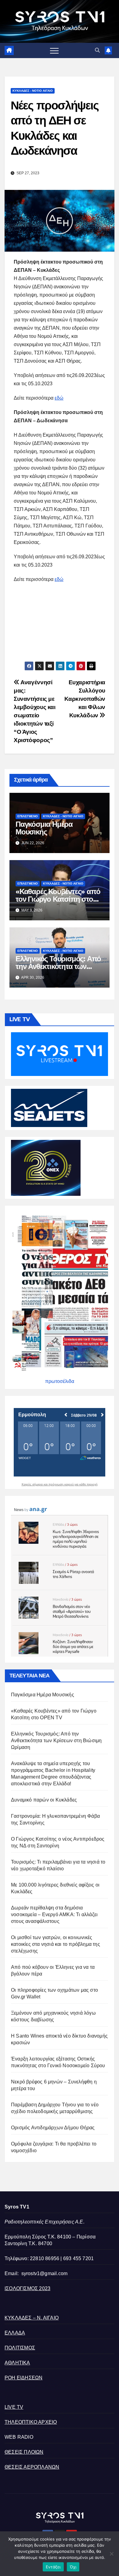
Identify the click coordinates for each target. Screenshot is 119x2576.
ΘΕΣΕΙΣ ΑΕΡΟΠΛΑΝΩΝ (32, 2467)
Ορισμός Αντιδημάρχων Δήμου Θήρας (53, 2128)
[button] (97, 50)
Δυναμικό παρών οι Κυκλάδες (44, 1800)
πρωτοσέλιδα (60, 1381)
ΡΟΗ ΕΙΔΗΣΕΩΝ (23, 2378)
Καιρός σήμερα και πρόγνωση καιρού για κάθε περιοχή (60, 1484)
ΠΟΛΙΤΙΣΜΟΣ (20, 2348)
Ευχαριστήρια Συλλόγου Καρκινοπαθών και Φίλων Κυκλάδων (85, 699)
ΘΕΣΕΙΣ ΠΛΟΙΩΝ (24, 2452)
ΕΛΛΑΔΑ (15, 2333)
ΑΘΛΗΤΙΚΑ (17, 2363)
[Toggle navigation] (54, 50)
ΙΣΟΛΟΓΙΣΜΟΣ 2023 (27, 2288)
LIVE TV (14, 2407)
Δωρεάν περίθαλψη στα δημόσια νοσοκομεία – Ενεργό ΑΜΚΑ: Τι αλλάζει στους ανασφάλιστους (54, 1914)
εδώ (59, 398)
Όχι (73, 2567)
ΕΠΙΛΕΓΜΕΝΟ (28, 816)
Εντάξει (53, 2567)
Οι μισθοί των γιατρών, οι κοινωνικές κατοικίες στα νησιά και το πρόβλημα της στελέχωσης (56, 1944)
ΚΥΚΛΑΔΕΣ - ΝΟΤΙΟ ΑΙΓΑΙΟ (33, 91)
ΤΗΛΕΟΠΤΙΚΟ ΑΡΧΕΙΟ (31, 2422)
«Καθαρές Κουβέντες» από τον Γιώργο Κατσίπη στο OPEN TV (58, 899)
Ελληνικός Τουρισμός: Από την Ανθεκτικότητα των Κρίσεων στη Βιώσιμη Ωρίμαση (56, 1741)
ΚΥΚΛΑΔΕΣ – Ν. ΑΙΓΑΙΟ (32, 2318)
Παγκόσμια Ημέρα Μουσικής (44, 828)
